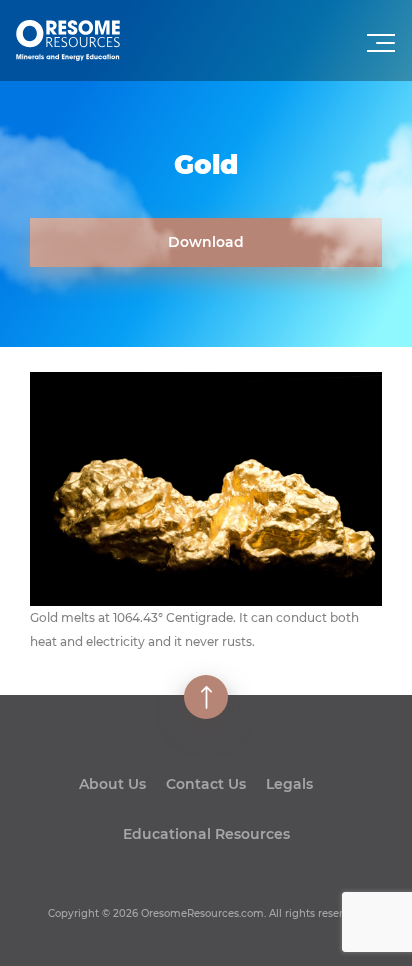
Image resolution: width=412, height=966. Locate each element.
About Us (112, 784)
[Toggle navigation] (383, 49)
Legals (289, 784)
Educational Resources (206, 834)
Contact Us (206, 784)
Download (206, 242)
